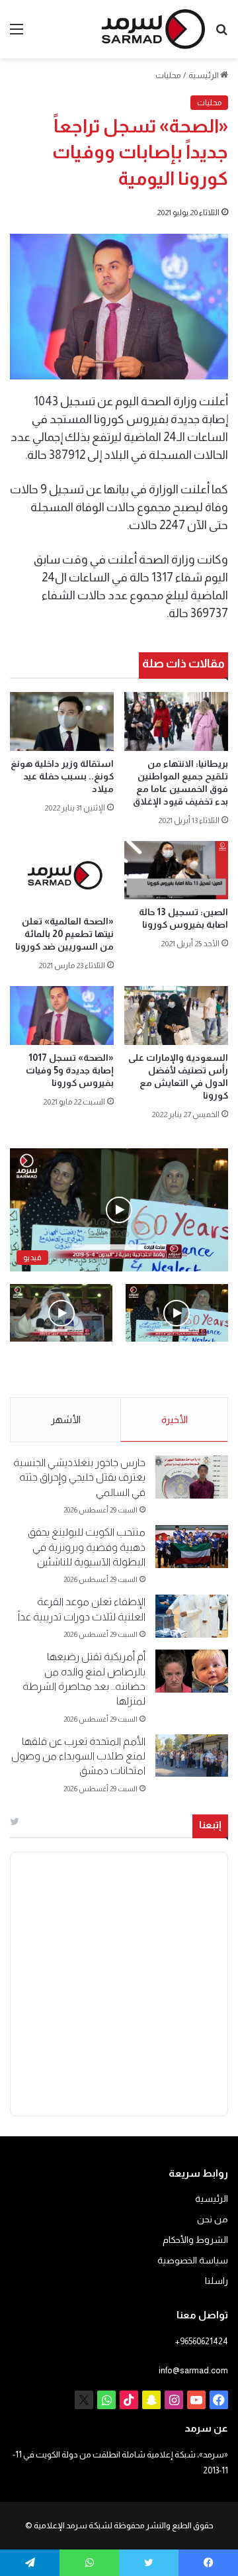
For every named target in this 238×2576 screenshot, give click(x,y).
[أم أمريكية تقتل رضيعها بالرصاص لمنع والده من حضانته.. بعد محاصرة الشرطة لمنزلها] (192, 1671)
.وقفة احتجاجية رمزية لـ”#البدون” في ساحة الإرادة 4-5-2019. (184, 1370)
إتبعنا (210, 1825)
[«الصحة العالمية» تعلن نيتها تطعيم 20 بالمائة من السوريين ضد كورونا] (62, 875)
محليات (168, 75)
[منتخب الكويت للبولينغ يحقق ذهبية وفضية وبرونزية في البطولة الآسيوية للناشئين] (192, 1547)
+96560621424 (202, 2341)
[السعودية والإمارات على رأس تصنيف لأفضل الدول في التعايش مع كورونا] (176, 1016)
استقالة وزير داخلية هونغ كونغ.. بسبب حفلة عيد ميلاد (62, 776)
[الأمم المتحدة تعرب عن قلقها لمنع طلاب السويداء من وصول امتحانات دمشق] (192, 1756)
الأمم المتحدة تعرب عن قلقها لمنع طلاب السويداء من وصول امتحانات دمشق (78, 1756)
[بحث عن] (221, 34)
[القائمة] (17, 34)
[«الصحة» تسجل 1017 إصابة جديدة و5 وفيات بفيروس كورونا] (62, 1016)
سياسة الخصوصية (193, 2260)
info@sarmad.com (193, 2370)
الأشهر (66, 1419)
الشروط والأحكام (195, 2240)
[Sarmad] (153, 29)
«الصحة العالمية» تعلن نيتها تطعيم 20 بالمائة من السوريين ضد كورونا (64, 934)
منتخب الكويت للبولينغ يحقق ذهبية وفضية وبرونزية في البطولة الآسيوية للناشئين (87, 1547)
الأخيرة (175, 1419)
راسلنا (217, 2281)
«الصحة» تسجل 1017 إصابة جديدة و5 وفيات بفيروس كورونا (70, 1070)
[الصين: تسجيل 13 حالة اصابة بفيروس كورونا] (176, 870)
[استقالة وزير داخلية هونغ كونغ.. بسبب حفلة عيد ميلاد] (62, 721)
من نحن (213, 2219)
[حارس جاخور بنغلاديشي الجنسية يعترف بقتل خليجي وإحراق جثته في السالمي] (192, 1477)
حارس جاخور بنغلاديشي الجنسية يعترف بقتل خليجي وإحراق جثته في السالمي (79, 1477)
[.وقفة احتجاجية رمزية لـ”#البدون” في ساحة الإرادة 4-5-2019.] (177, 1313)
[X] (84, 2400)
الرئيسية (204, 75)
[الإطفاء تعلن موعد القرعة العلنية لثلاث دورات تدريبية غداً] (192, 1616)
